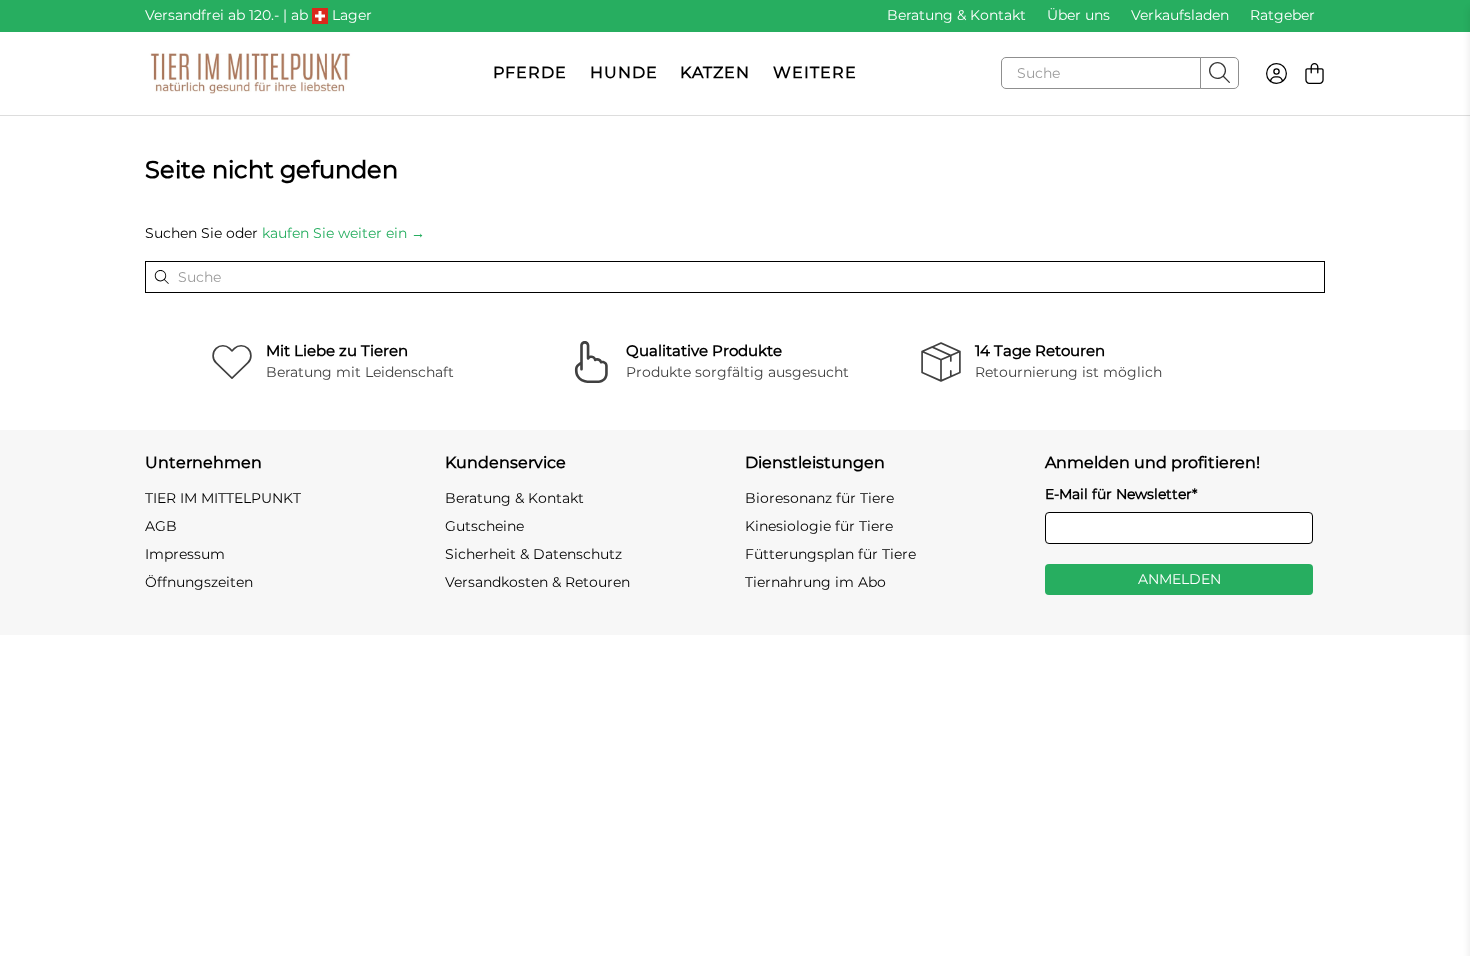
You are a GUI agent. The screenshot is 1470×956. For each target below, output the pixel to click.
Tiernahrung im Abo (815, 582)
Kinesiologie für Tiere (819, 526)
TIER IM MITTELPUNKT (223, 498)
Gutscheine (484, 526)
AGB (161, 526)
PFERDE (530, 72)
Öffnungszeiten (199, 582)
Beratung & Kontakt (956, 15)
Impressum (185, 554)
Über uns (1078, 15)
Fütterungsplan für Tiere (830, 554)
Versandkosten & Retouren (537, 582)
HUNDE (624, 72)
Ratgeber (1282, 15)
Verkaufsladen (1180, 15)
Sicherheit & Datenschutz (533, 554)
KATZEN (715, 72)
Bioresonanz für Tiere (819, 498)
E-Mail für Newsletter (1121, 494)
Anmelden (1179, 579)
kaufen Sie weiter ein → (343, 233)
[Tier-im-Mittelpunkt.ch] (250, 73)
